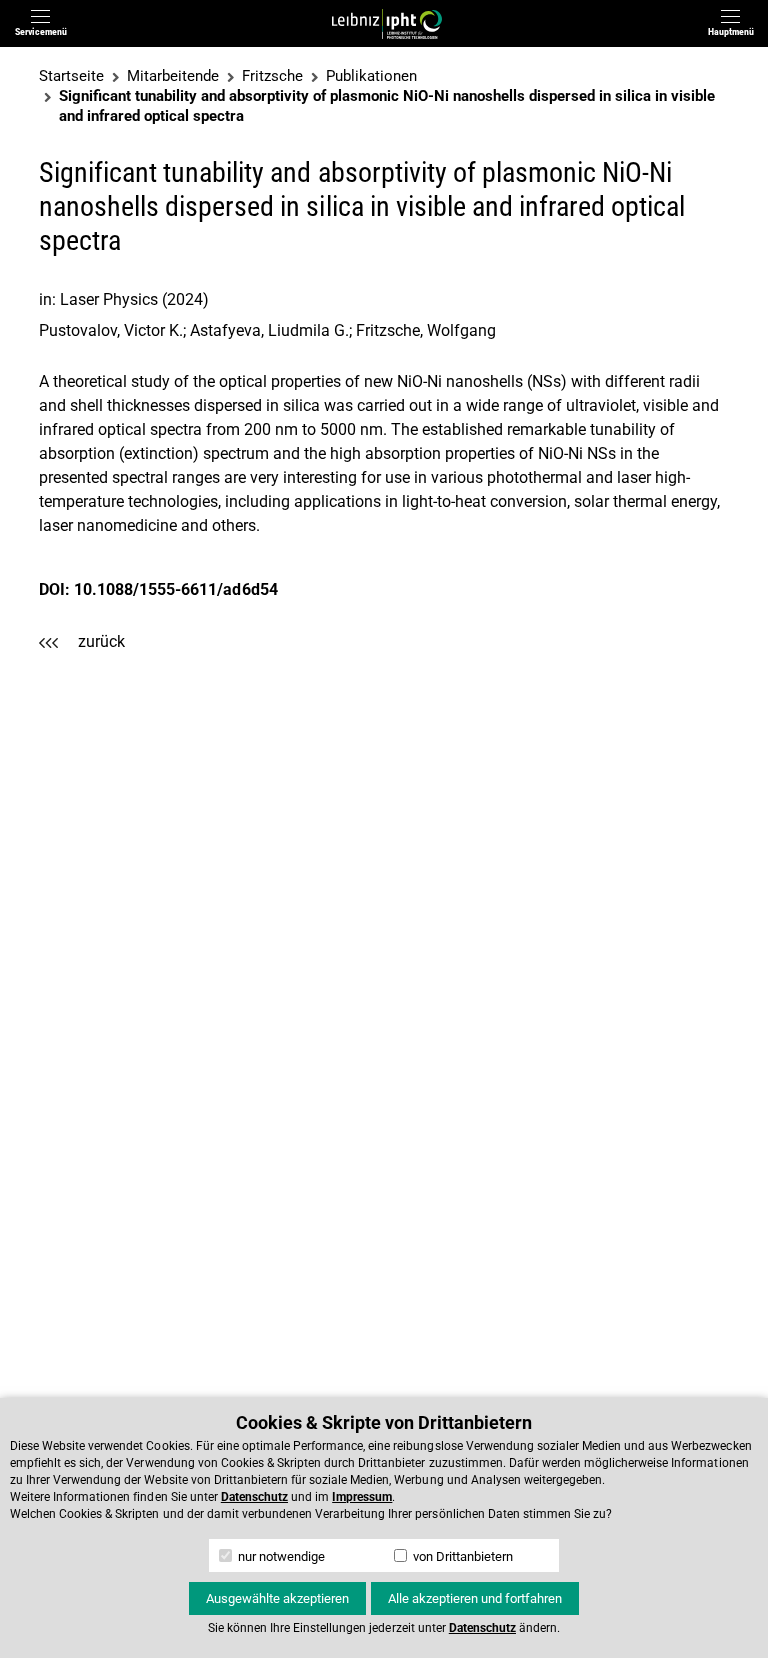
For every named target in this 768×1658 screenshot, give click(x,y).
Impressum (362, 1497)
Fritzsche (272, 76)
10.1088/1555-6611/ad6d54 (175, 589)
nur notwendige (280, 1556)
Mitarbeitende (173, 76)
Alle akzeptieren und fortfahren (475, 1598)
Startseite (71, 76)
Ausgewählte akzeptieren (277, 1598)
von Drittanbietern (461, 1556)
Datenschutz (254, 1497)
